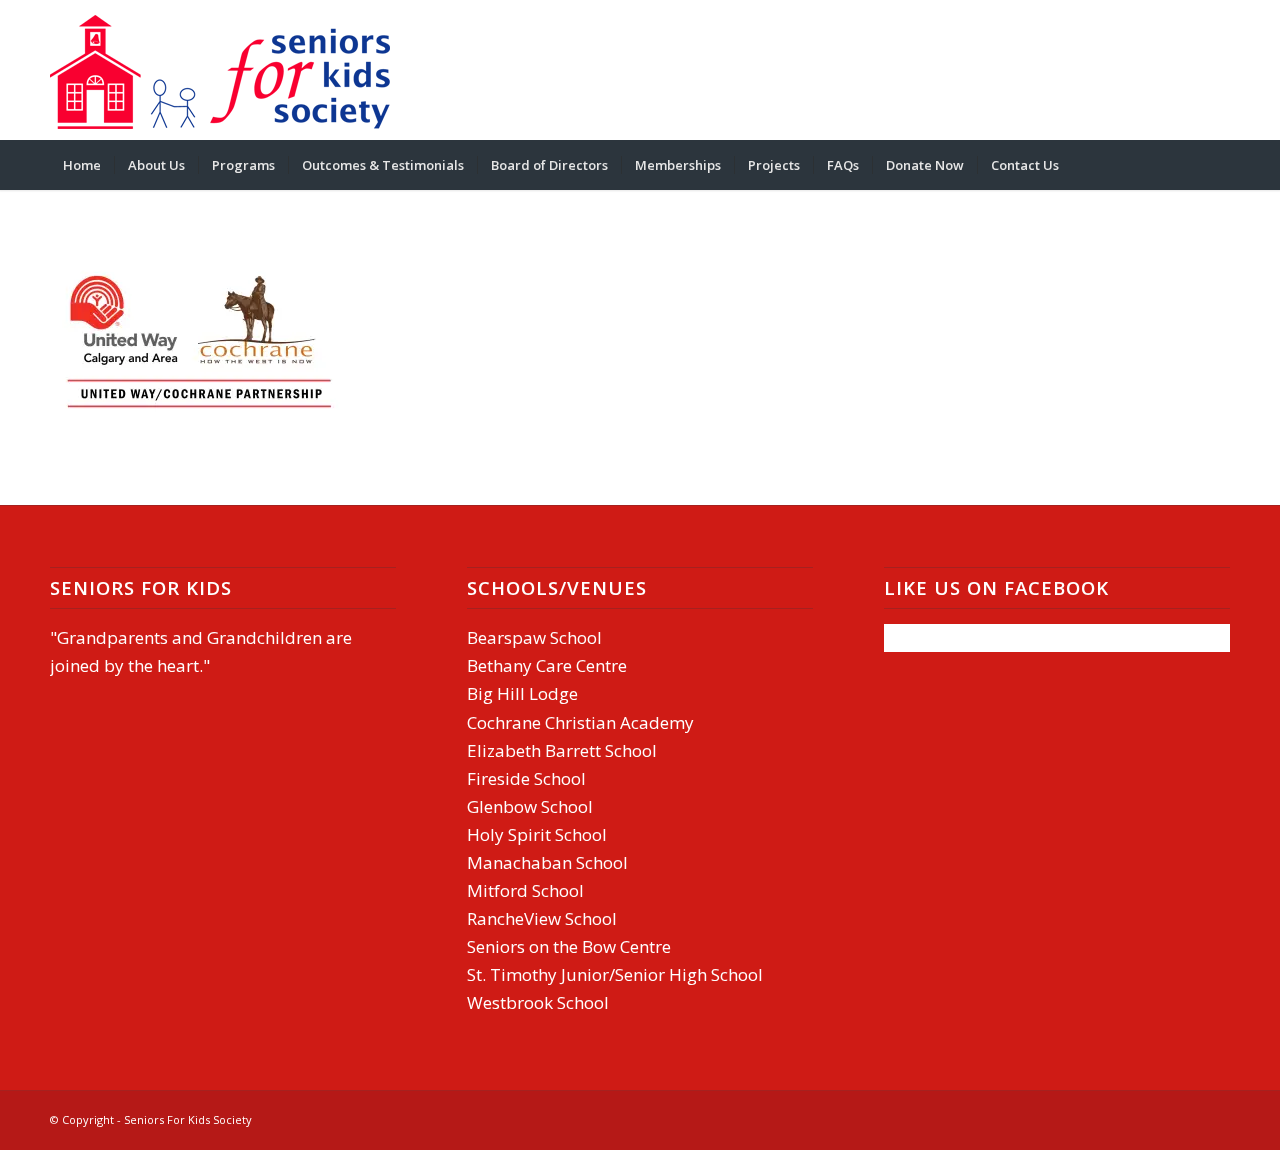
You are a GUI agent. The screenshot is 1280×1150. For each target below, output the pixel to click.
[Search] (1217, 165)
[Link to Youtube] (1215, 70)
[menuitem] (82, 165)
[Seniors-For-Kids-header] (220, 70)
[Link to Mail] (1185, 70)
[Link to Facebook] (1155, 70)
